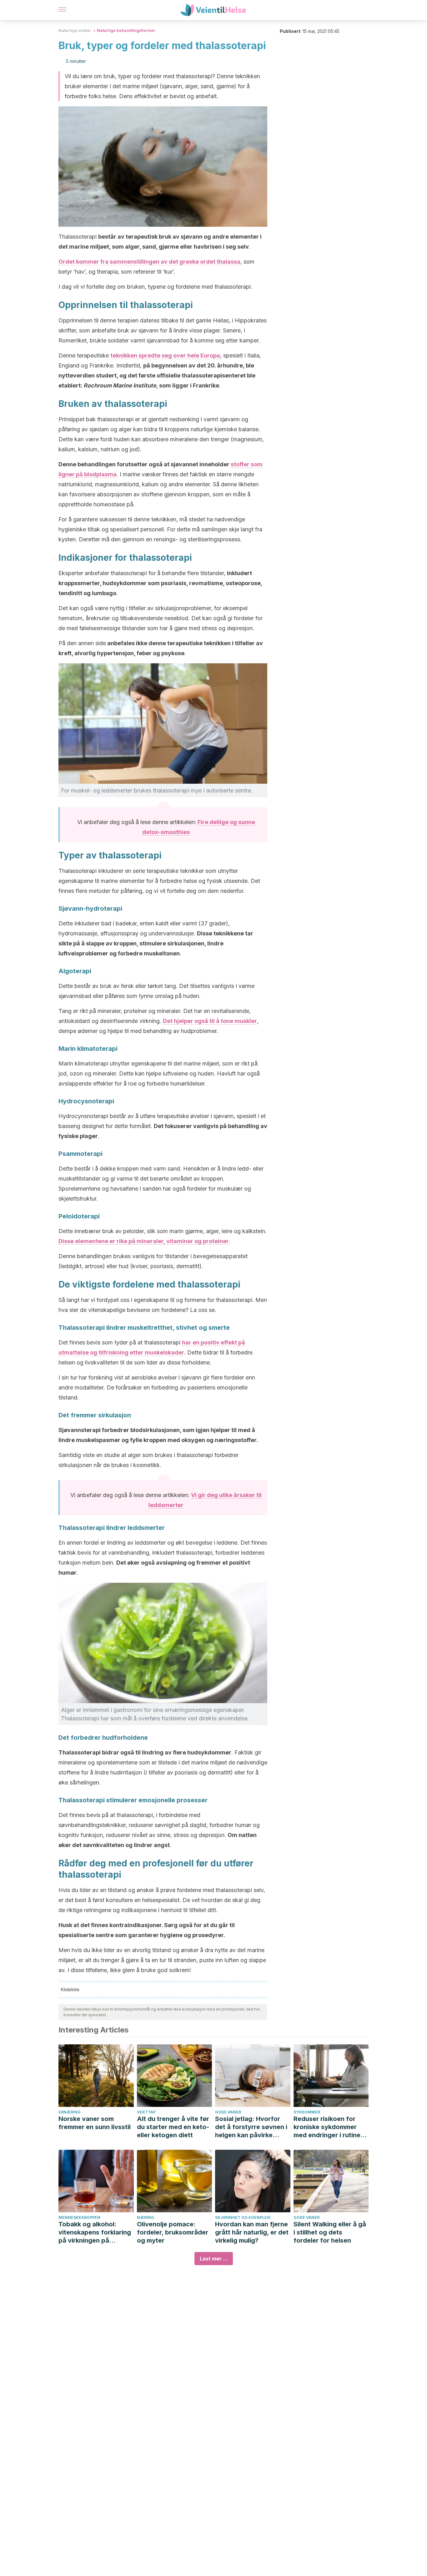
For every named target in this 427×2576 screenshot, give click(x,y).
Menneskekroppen (79, 2217)
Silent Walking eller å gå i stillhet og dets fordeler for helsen (330, 2232)
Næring (146, 2217)
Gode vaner (228, 2112)
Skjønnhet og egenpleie (243, 2217)
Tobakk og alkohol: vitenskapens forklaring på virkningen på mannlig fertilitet (95, 2232)
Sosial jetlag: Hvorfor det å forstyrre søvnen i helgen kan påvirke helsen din (251, 2127)
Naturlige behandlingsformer (126, 30)
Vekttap (146, 2112)
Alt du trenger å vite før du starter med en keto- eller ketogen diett (173, 2127)
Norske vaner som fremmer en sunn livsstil (95, 2123)
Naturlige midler (75, 30)
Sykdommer (307, 2112)
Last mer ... (214, 2259)
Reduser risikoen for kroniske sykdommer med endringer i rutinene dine (331, 2127)
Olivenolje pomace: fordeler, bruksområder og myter (173, 2232)
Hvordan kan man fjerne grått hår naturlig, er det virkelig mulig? (252, 2232)
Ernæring (70, 2112)
